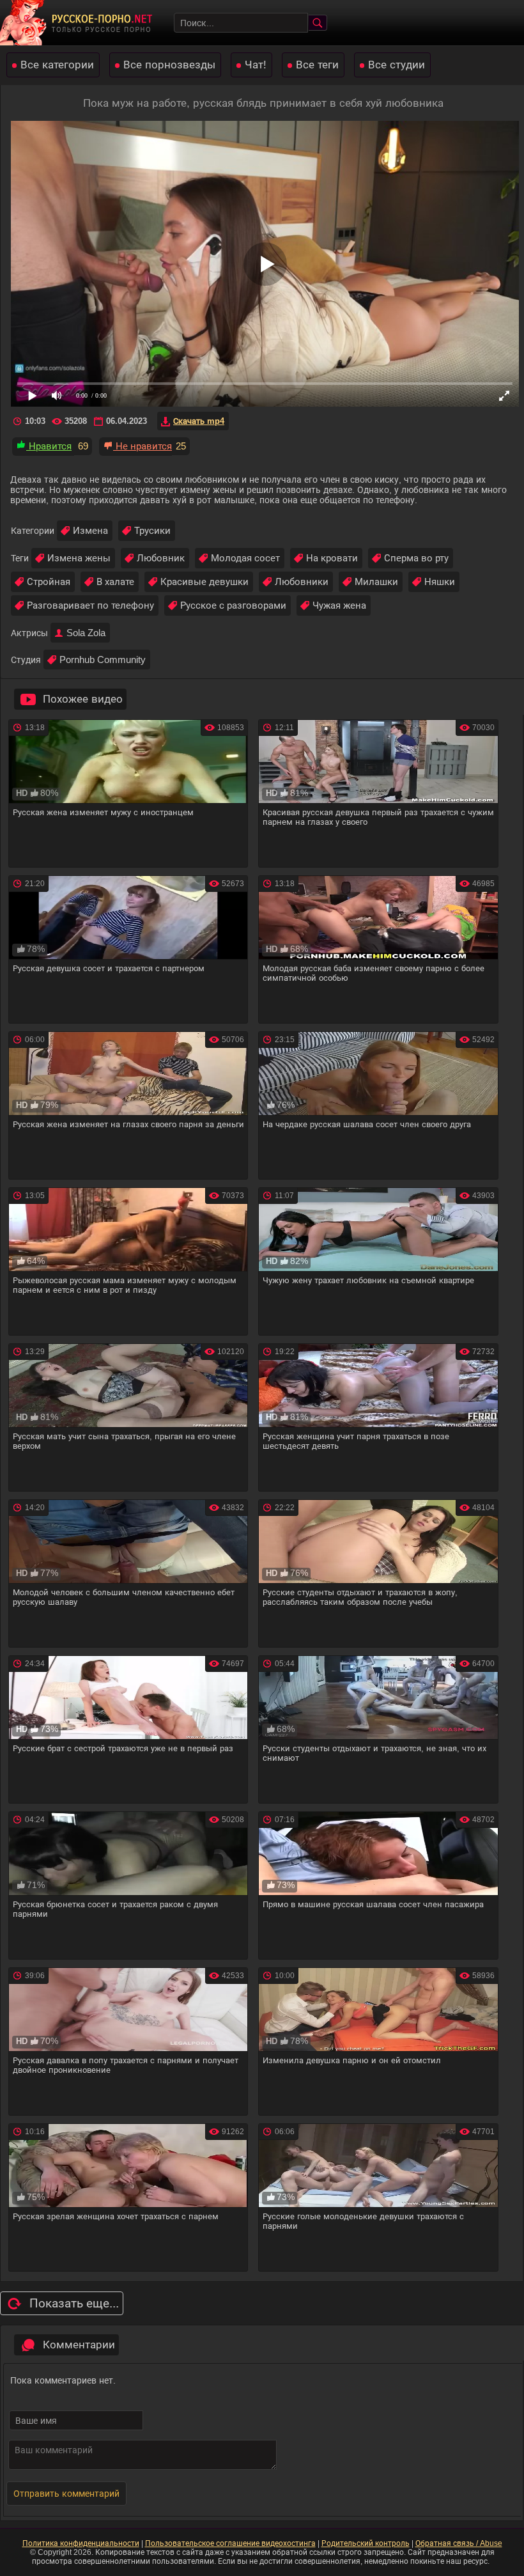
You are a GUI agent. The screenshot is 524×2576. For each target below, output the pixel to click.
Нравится (49, 446)
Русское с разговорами (233, 605)
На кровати (332, 558)
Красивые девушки (204, 582)
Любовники (302, 582)
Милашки (376, 582)
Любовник (161, 558)
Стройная (49, 582)
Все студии (397, 65)
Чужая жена (339, 605)
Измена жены (79, 558)
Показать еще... (74, 2303)
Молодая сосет (245, 558)
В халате (115, 582)
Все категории (57, 65)
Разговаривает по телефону (90, 605)
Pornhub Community (103, 660)
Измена (90, 530)
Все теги (317, 65)
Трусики (152, 530)
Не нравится (143, 446)
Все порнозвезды (169, 65)
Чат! (256, 65)
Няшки (440, 582)
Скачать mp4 (199, 421)
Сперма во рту (416, 558)
